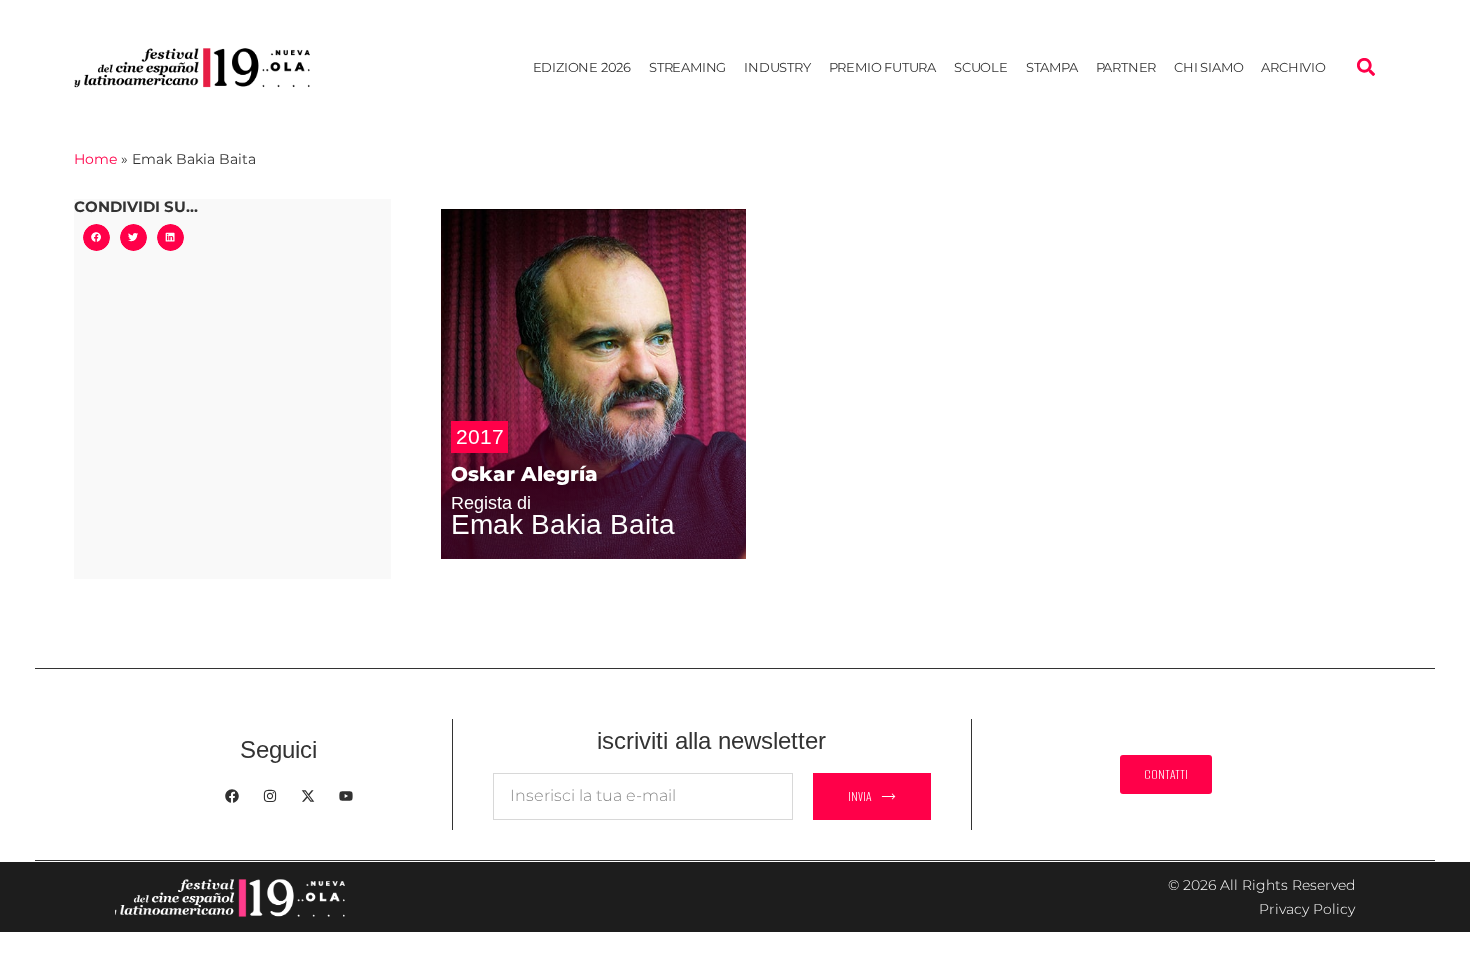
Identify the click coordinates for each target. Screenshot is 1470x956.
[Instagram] (270, 796)
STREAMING (687, 67)
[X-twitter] (308, 796)
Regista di (491, 503)
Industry (777, 67)
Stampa (1052, 67)
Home (95, 159)
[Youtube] (346, 796)
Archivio (1293, 67)
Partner (1126, 67)
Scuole (981, 67)
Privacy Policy (1307, 909)
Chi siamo (1208, 67)
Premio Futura (882, 67)
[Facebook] (232, 796)
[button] (1365, 67)
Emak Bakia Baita (563, 524)
